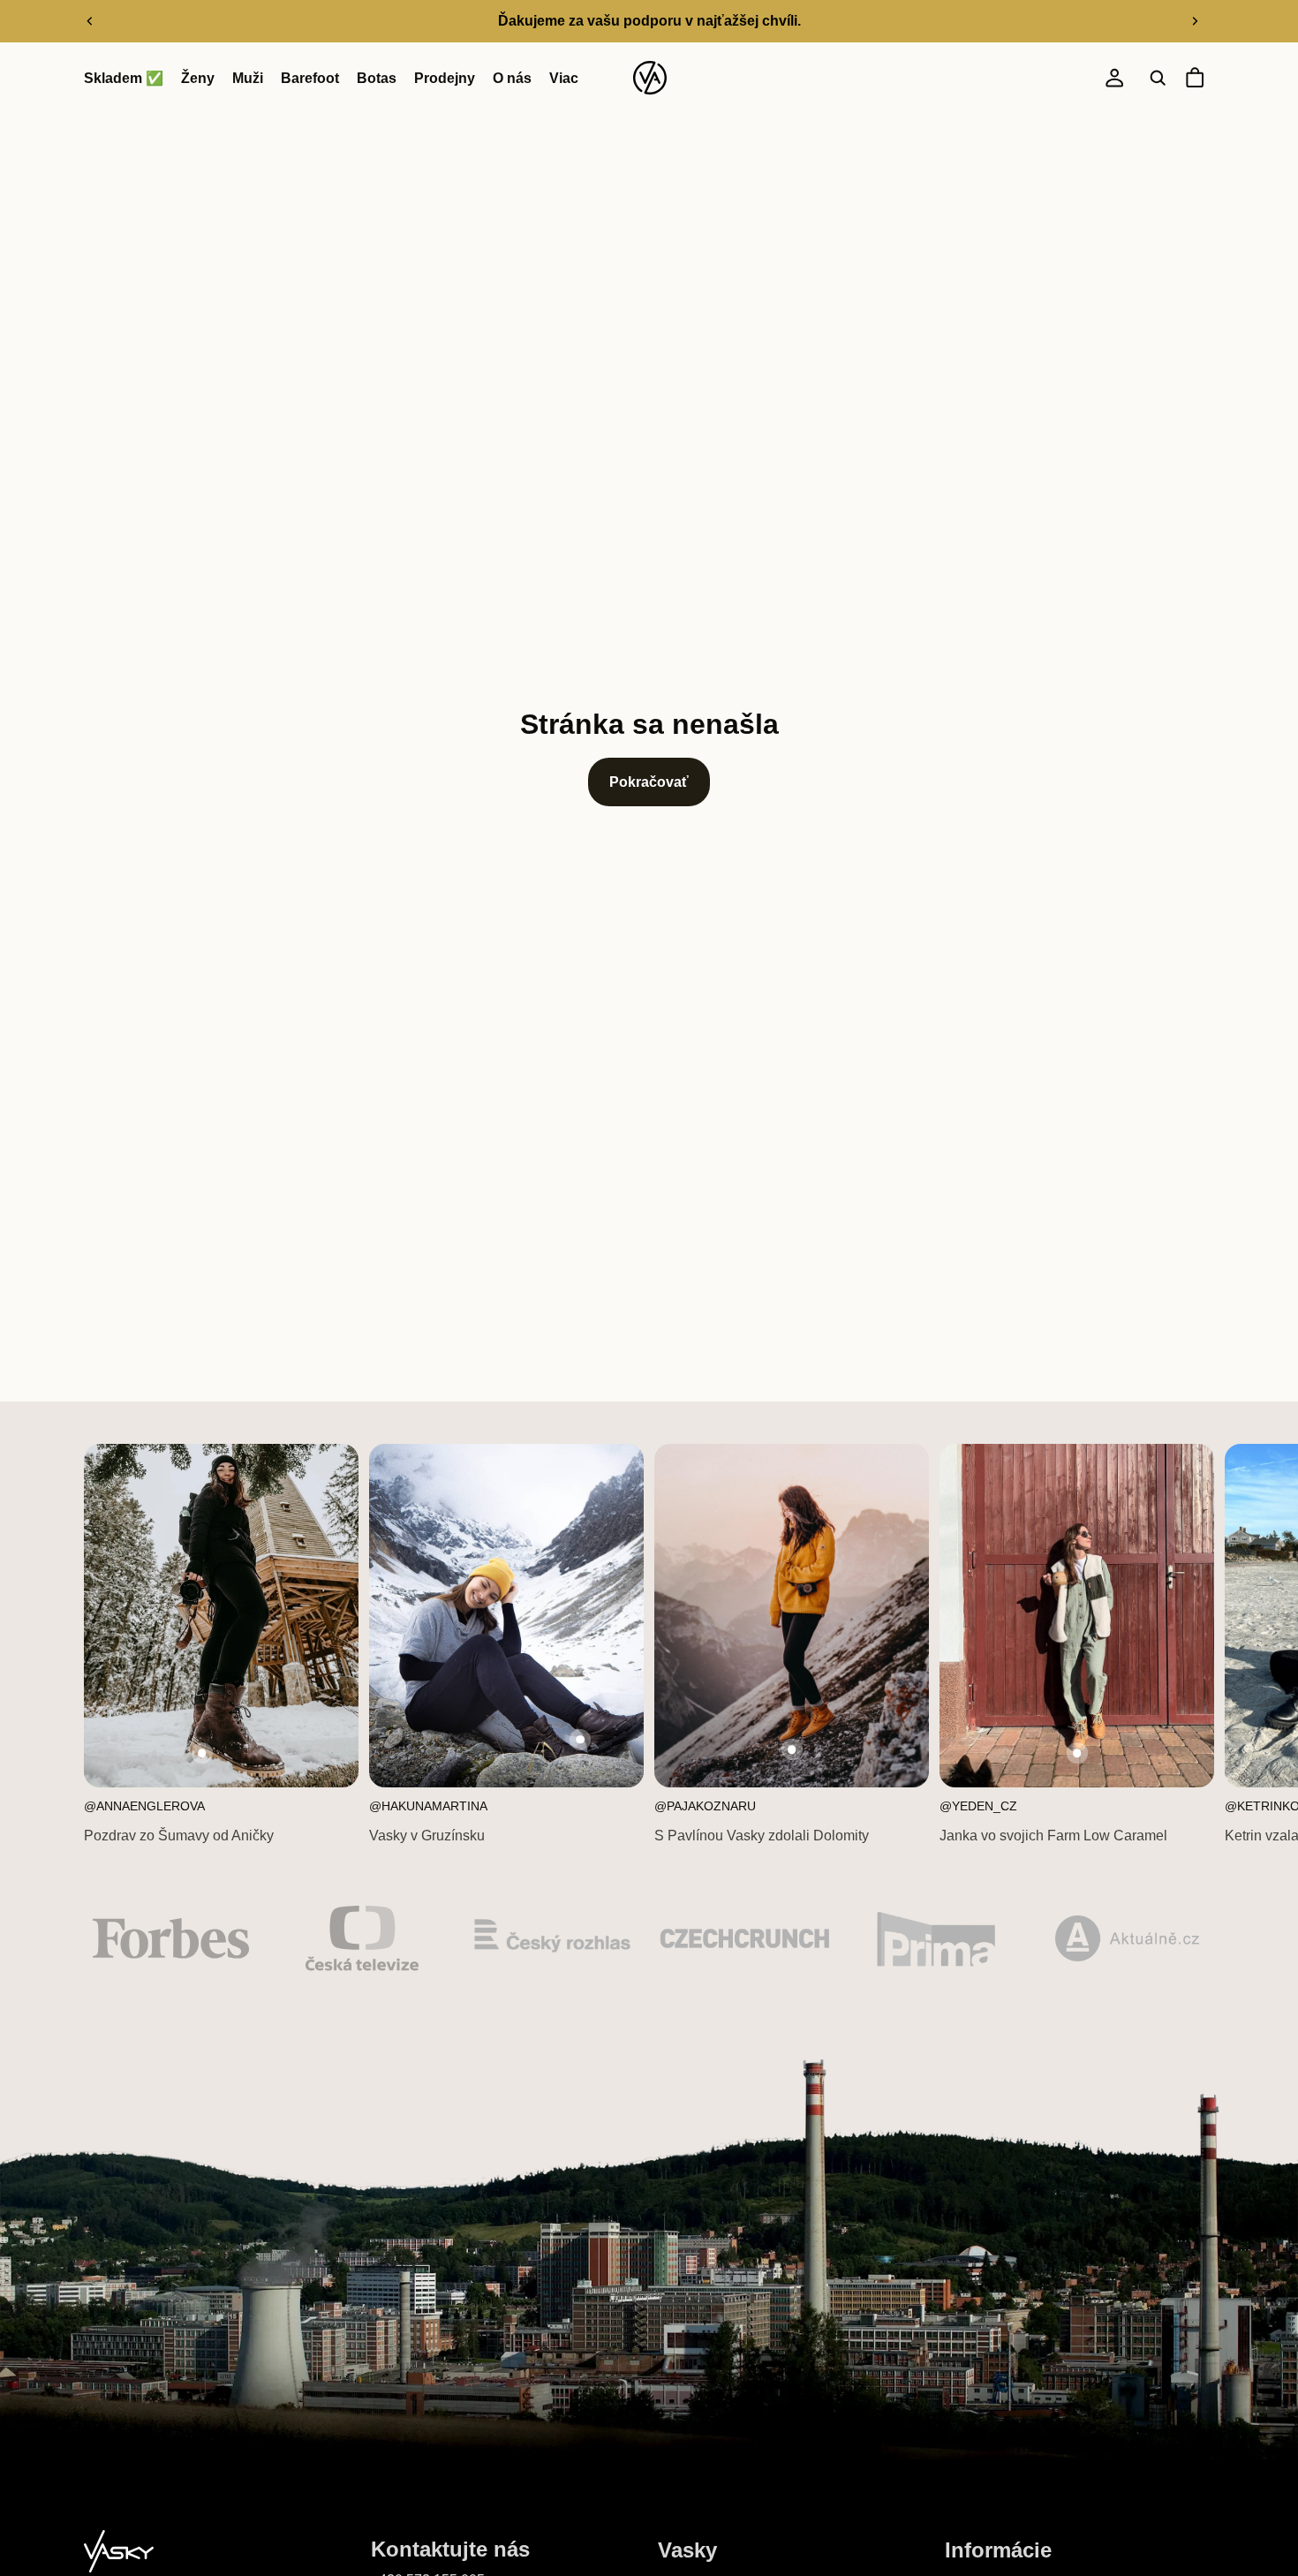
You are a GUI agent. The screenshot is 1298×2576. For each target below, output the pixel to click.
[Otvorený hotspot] (202, 1753)
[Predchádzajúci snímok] (90, 21)
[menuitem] (564, 79)
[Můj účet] (1114, 79)
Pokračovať (649, 782)
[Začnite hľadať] (1158, 79)
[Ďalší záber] (1195, 21)
